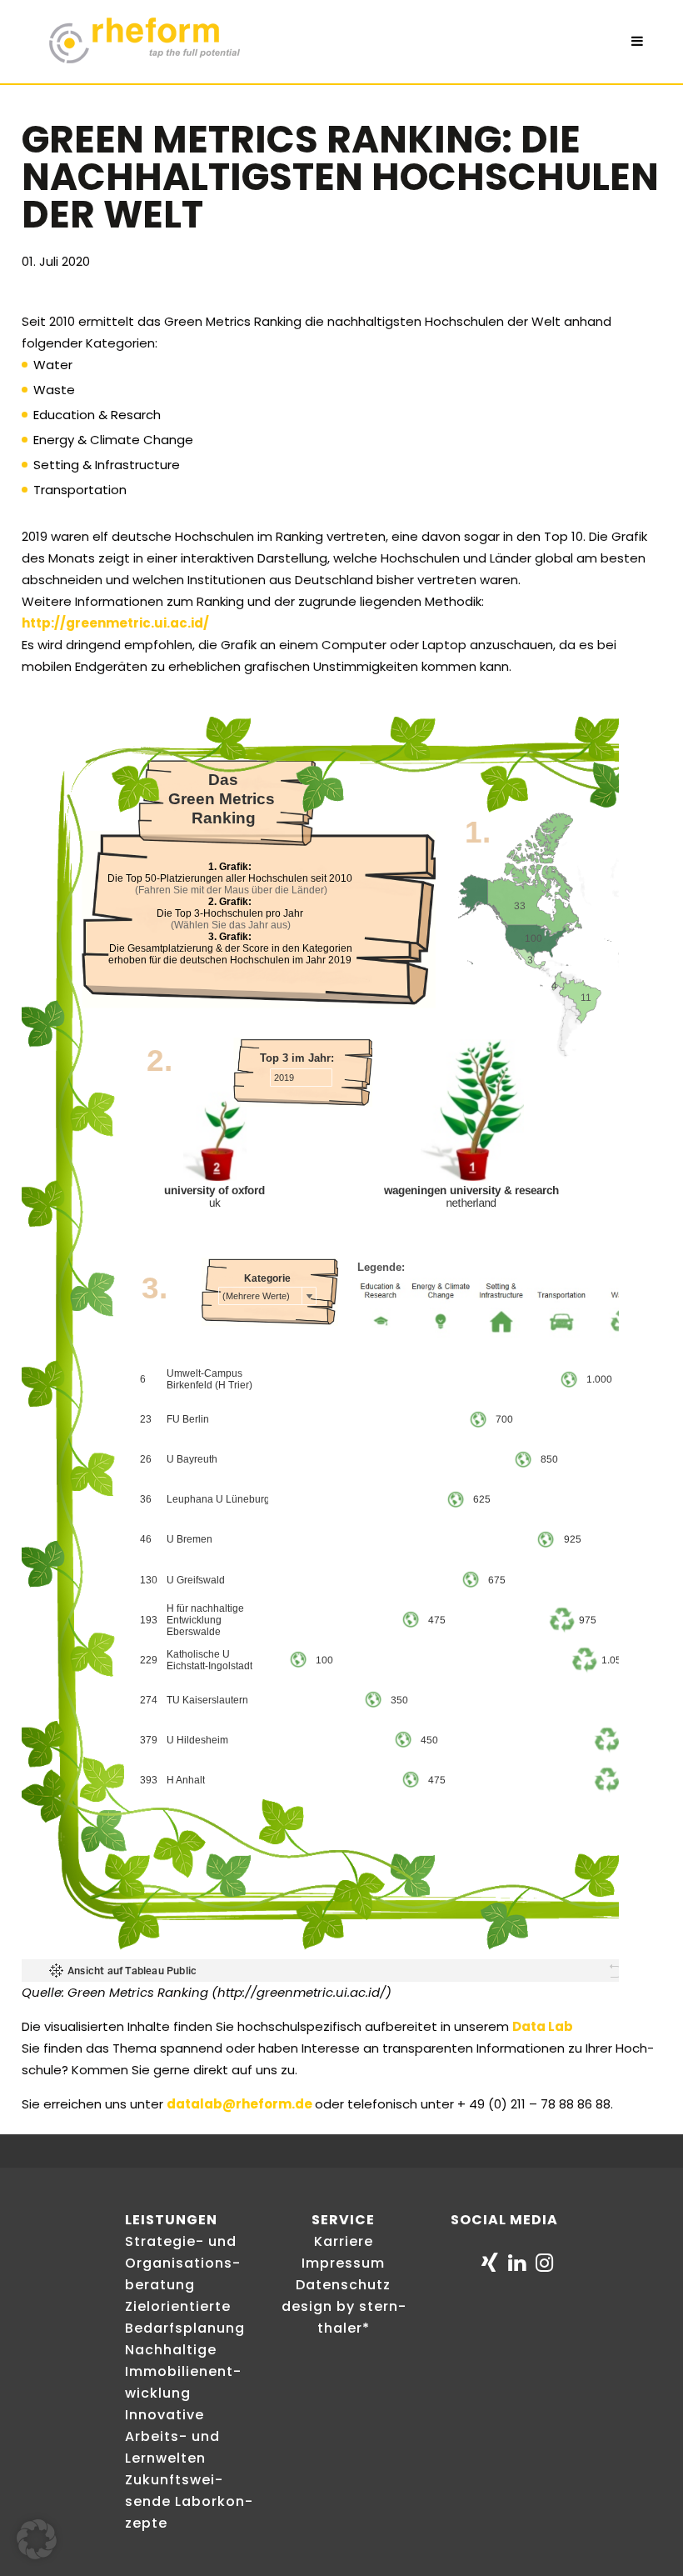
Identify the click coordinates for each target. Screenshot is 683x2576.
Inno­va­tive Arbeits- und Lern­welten (172, 2436)
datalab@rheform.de (239, 2104)
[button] (37, 2539)
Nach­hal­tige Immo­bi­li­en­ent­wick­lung (183, 2371)
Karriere (344, 2241)
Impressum (343, 2263)
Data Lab (543, 2026)
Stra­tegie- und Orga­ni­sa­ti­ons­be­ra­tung (182, 2263)
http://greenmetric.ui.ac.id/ (115, 623)
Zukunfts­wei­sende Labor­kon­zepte (189, 2501)
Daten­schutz (343, 2285)
